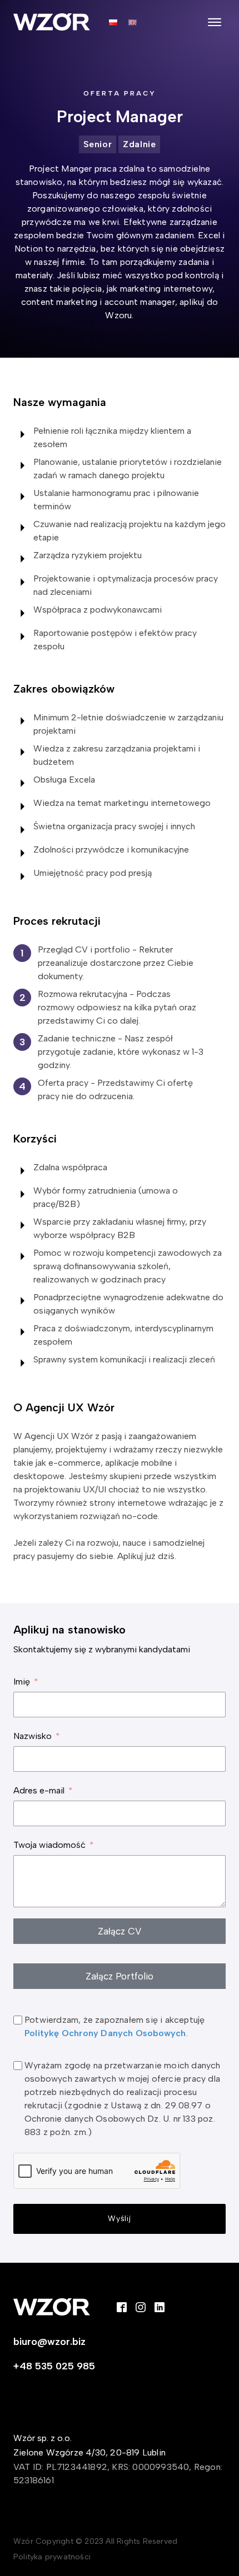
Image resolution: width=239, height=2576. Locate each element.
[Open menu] (215, 22)
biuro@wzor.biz (49, 2342)
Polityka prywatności (52, 2557)
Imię (22, 1682)
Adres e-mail (39, 1790)
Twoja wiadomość (49, 1845)
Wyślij (120, 2219)
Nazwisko (33, 1736)
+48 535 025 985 (54, 2366)
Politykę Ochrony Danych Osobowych (105, 2033)
